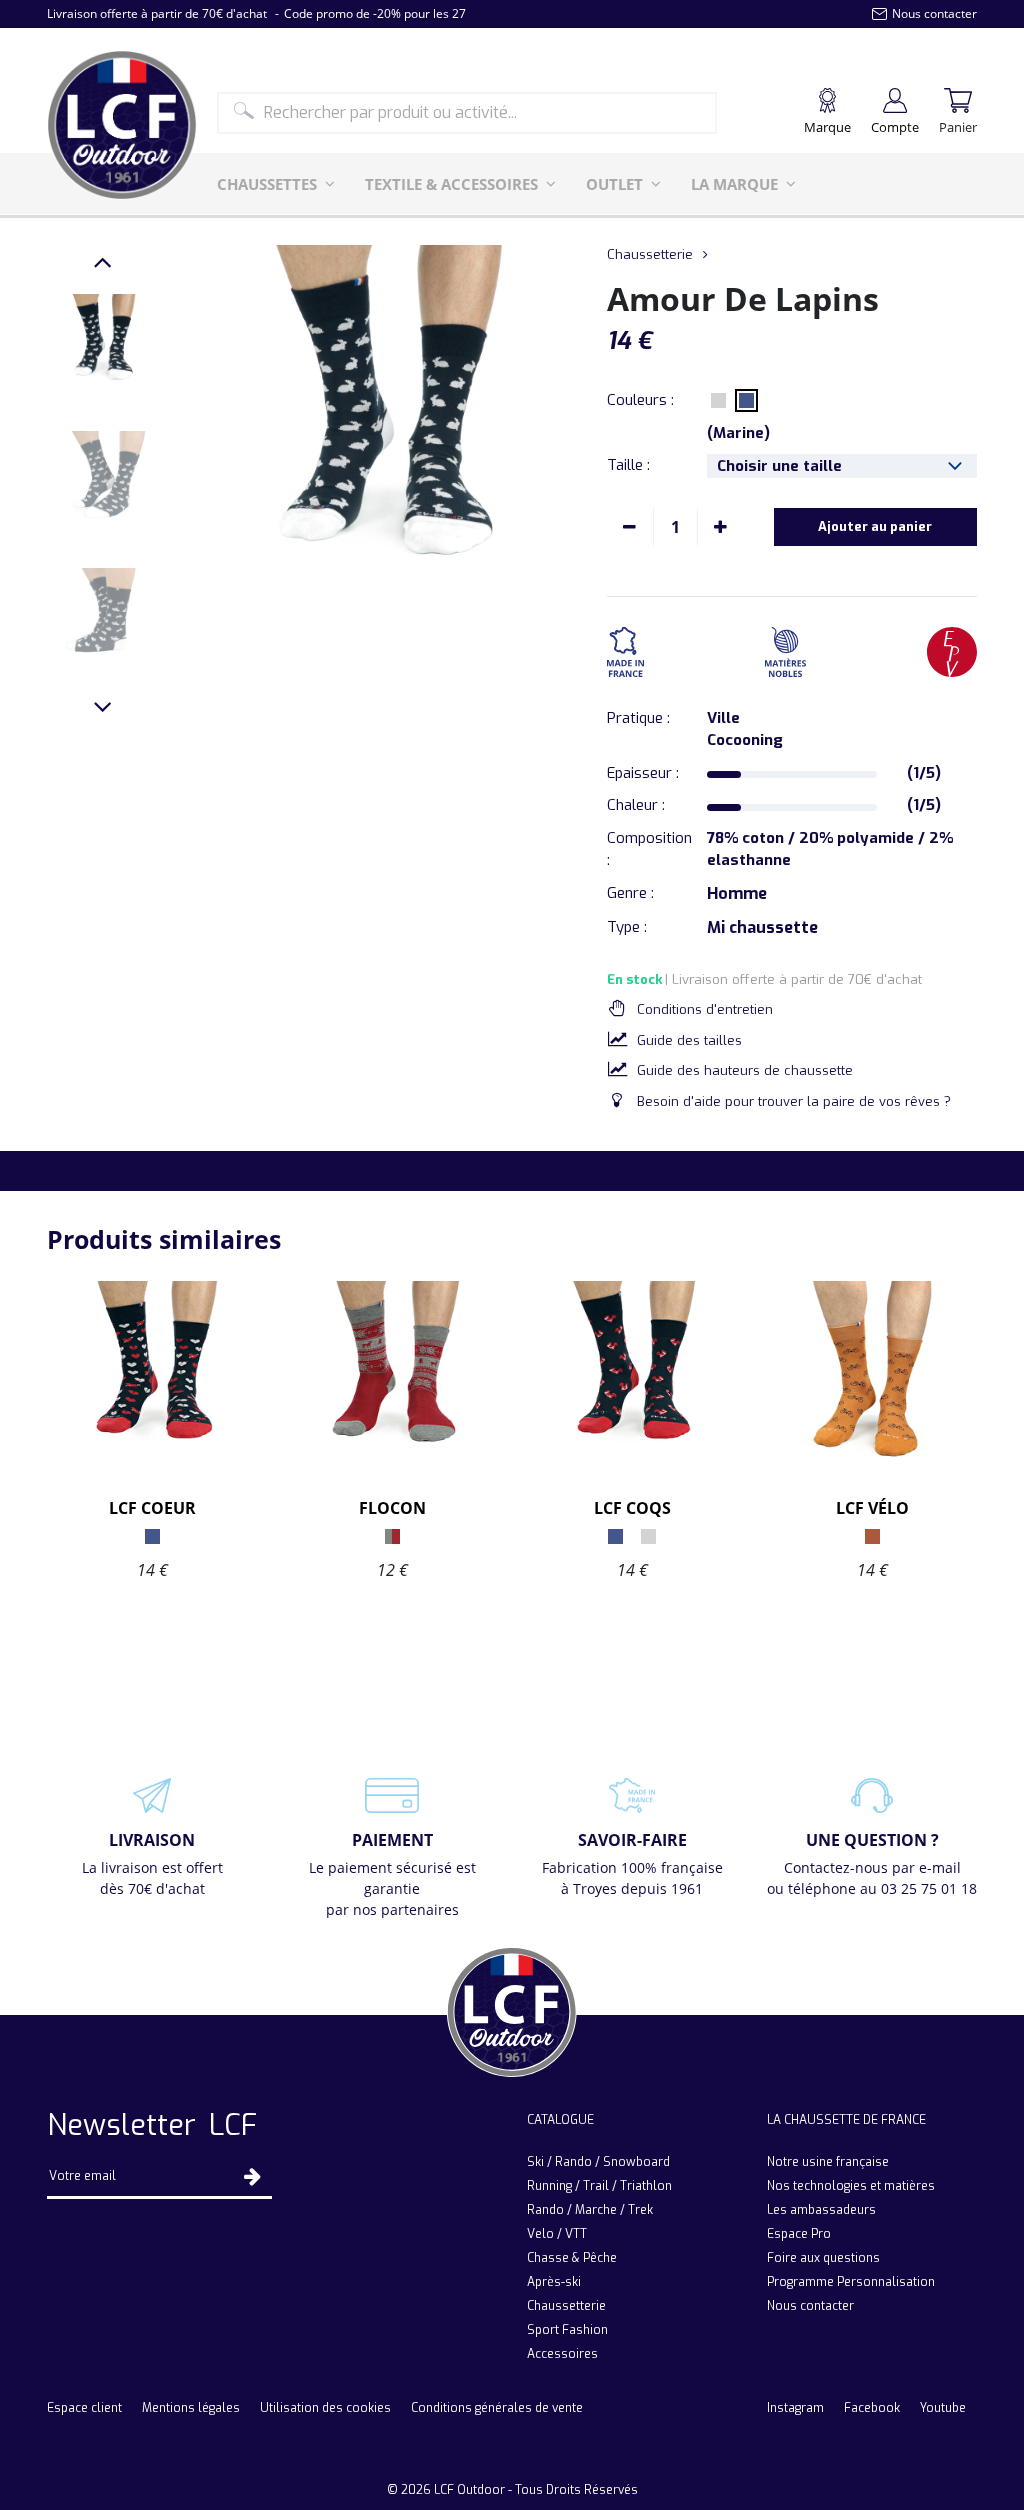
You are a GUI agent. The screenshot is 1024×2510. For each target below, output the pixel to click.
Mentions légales (191, 2408)
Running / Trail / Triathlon (599, 2186)
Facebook (872, 2408)
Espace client (84, 2408)
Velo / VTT (557, 2234)
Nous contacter (810, 2306)
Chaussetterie (650, 254)
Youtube (943, 2408)
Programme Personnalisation (851, 2282)
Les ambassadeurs (821, 2210)
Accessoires (562, 2354)
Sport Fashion (567, 2330)
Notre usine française (828, 2162)
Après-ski (554, 2282)
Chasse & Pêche (572, 2258)
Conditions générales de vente (497, 2408)
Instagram (795, 2408)
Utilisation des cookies (325, 2408)
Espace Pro (799, 2234)
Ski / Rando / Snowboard (598, 2162)
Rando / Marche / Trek (590, 2210)
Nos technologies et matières (851, 2186)
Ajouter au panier (875, 526)
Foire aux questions (823, 2258)
